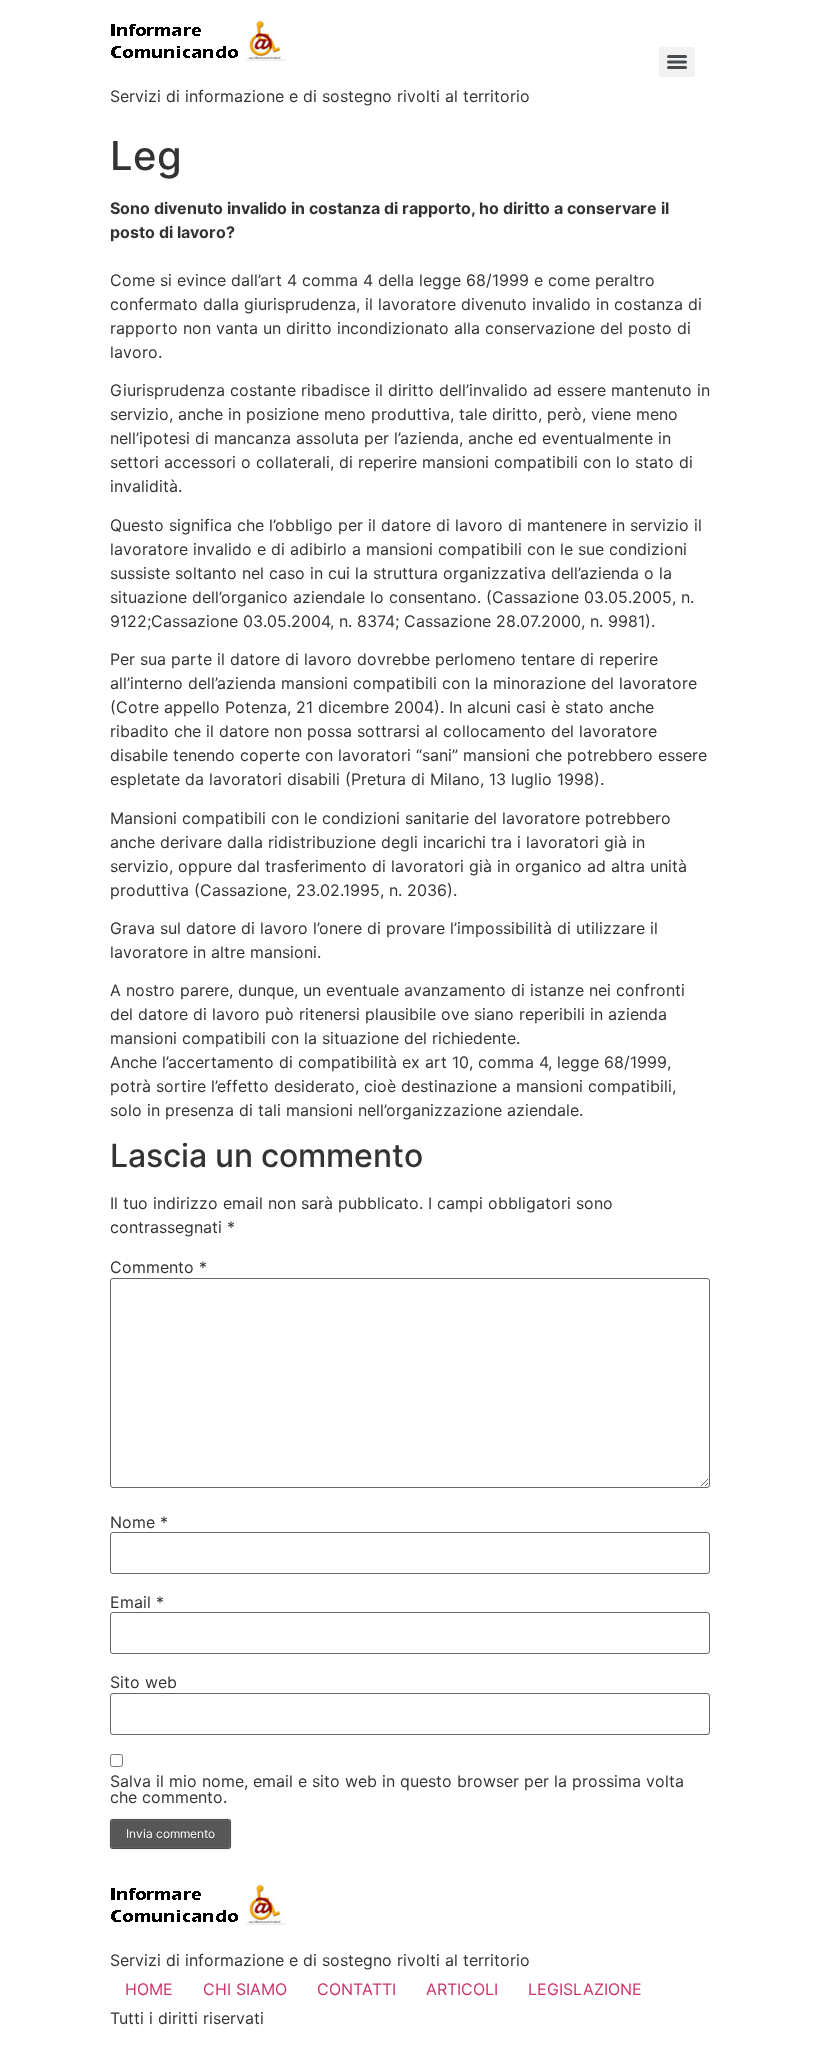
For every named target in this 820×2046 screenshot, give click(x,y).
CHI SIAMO (245, 1989)
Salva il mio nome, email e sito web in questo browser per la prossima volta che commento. (397, 1789)
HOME (149, 1989)
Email (137, 1602)
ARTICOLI (462, 1989)
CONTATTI (356, 1989)
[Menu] (677, 62)
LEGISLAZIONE (585, 1989)
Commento (158, 1267)
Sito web (143, 1682)
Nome (139, 1522)
